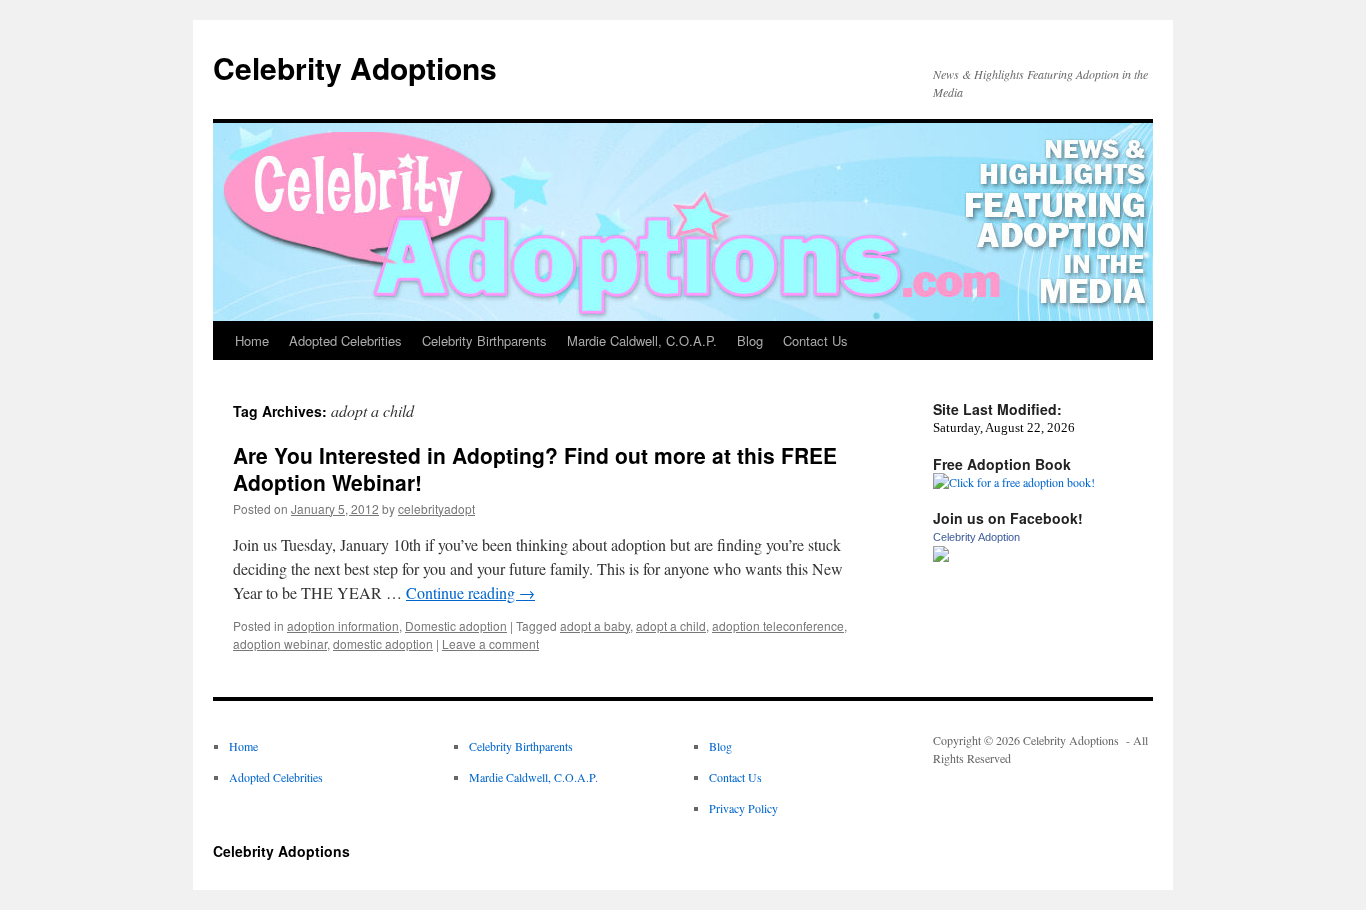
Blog (750, 340)
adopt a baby (595, 625)
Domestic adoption (456, 625)
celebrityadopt (436, 508)
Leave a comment (490, 643)
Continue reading (470, 592)
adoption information (343, 625)
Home (252, 340)
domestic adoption (383, 643)
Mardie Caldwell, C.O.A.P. (642, 340)
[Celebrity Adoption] (941, 557)
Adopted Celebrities (345, 340)
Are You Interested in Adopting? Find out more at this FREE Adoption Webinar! (535, 468)
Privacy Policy (743, 808)
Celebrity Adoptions (355, 67)
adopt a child (671, 625)
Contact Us (815, 340)
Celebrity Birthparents (484, 340)
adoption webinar (280, 643)
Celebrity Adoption (976, 537)
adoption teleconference (778, 625)
